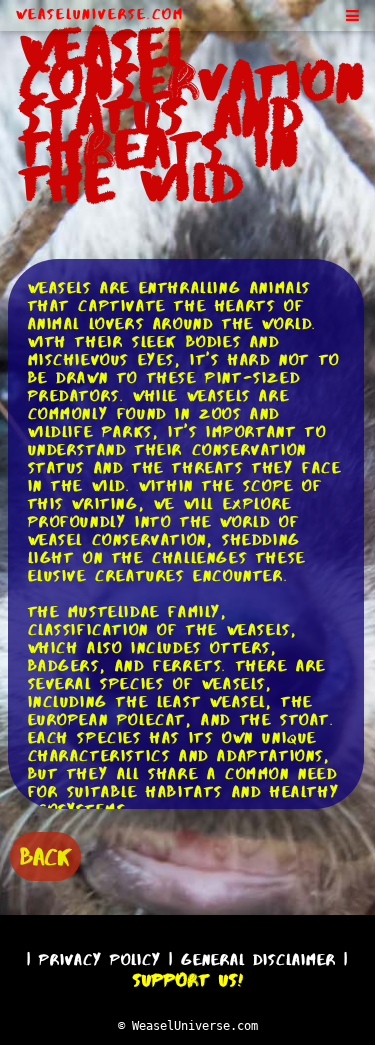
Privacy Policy (100, 959)
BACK (45, 856)
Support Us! (188, 980)
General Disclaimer (258, 959)
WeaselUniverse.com (100, 14)
